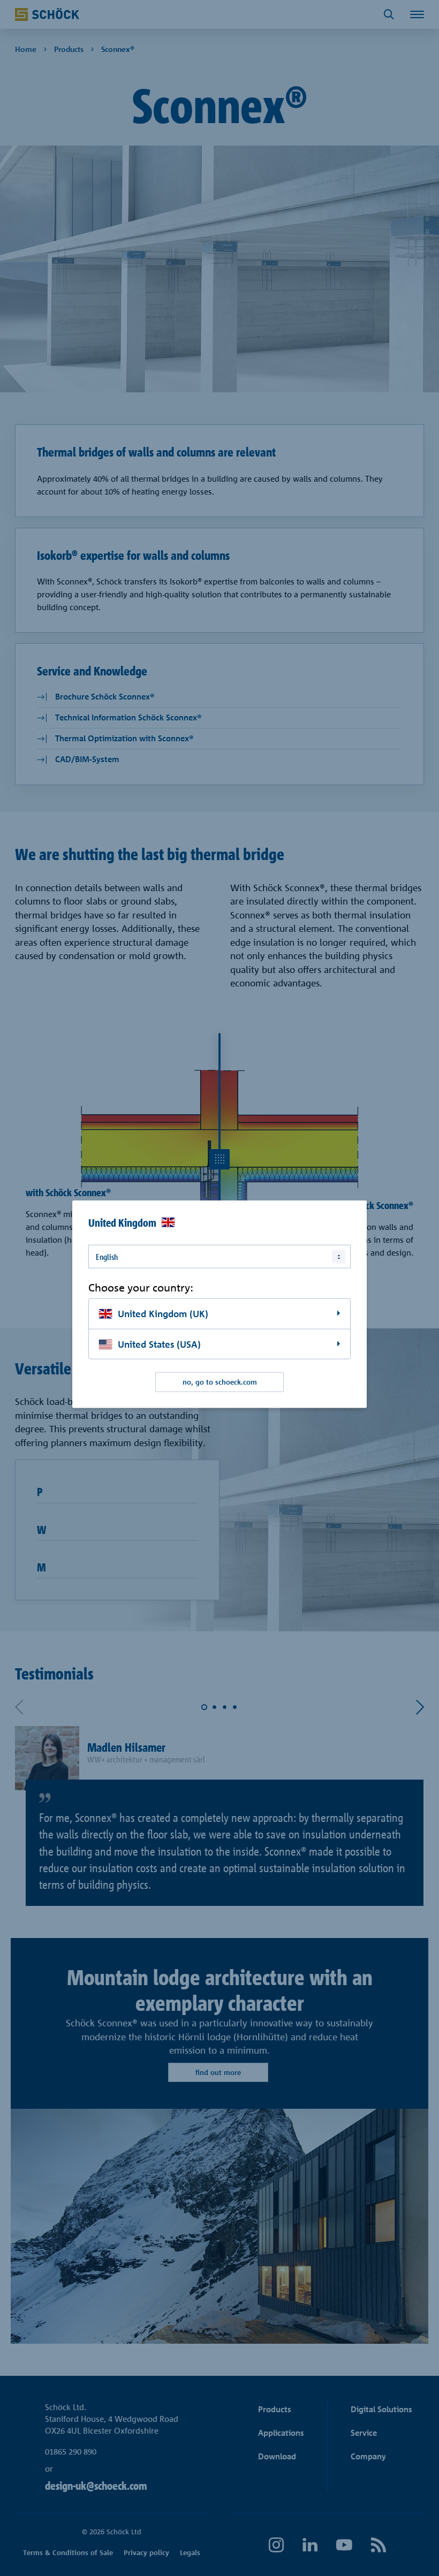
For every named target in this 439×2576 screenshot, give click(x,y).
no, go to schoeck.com (220, 1382)
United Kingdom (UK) (163, 1313)
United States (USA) (159, 1344)
